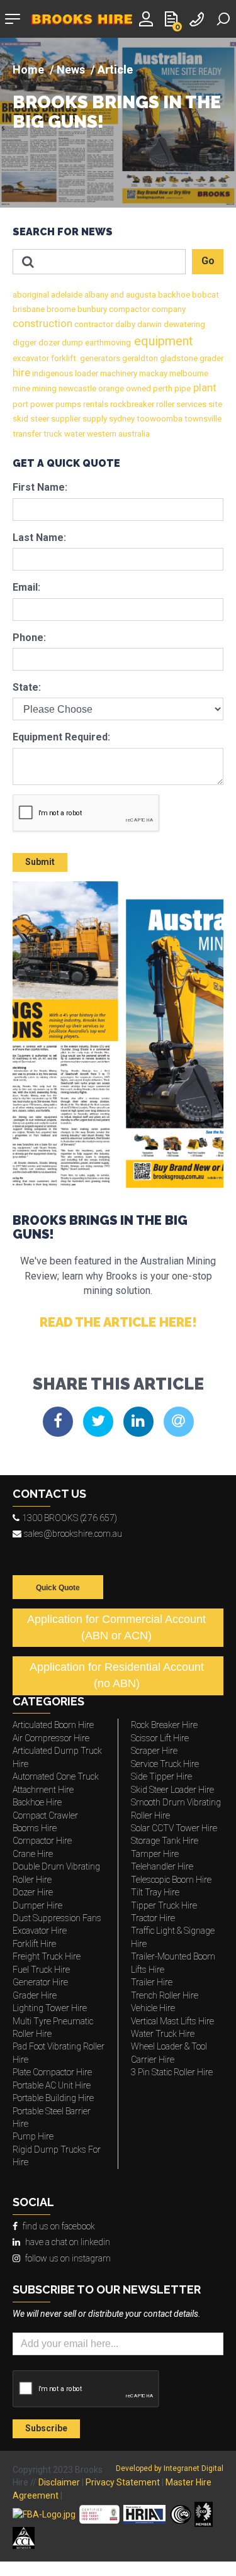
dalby (124, 324)
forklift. (64, 358)
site (214, 404)
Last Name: (39, 538)
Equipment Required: (61, 737)
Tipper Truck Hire (164, 1905)
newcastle (76, 388)
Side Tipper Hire (161, 1776)
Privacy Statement (123, 2482)
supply (94, 419)
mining (43, 388)
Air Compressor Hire (51, 1738)
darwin (149, 324)
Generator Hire (40, 1982)
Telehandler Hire (162, 1866)
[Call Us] (198, 18)
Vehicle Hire (153, 2008)
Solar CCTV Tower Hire (174, 1828)
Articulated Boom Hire (53, 1725)
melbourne (188, 373)
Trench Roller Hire (165, 1995)
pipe (182, 388)
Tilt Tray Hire (155, 1892)
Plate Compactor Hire (52, 2072)
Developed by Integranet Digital (170, 2468)
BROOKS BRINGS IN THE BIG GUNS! (117, 113)
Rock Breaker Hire (164, 1725)
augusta (140, 295)
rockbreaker (131, 404)
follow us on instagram (68, 2258)
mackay (152, 373)
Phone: (29, 638)
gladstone (178, 358)
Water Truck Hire (163, 2034)
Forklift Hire (34, 1944)
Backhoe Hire (37, 1802)
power (41, 404)
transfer (27, 434)
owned (138, 388)
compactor (128, 309)
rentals (95, 404)
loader (86, 373)
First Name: (40, 487)
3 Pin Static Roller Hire (172, 2072)
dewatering (183, 324)
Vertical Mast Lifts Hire (172, 2021)
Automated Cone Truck (56, 1776)
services (190, 404)
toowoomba (159, 419)
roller (164, 404)
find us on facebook (59, 2226)
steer (39, 419)
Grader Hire (35, 1995)
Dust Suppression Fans (57, 1918)
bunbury (91, 309)
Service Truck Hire (165, 1764)
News (71, 70)
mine (21, 388)
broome (60, 309)
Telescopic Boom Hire (171, 1880)
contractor (93, 324)
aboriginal (31, 295)
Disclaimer (59, 2482)
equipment (162, 341)
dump (71, 343)
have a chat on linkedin (68, 2242)
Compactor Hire (42, 1841)
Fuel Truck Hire (41, 1970)
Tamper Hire (155, 1854)
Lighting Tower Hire (50, 2008)
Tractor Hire (153, 1918)
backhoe (173, 295)
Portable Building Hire (53, 2098)
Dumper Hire (37, 1905)
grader (211, 358)
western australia (117, 434)
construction (42, 324)
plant (204, 388)
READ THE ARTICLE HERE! (118, 1322)
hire (21, 373)
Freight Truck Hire (47, 1956)
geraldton (139, 358)
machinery (118, 373)
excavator (31, 358)
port (20, 404)
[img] (118, 123)
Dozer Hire (33, 1892)
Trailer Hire (152, 1982)
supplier (65, 419)
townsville (202, 419)
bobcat (205, 295)
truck (52, 434)
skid (20, 419)
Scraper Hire (154, 1751)
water (74, 434)
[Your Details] (148, 18)
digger (25, 343)
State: (27, 687)
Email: (26, 587)
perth (162, 388)
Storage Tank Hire (165, 1841)
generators (99, 358)
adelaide (66, 295)
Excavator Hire (40, 1931)
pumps (67, 404)
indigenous (52, 373)
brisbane (29, 309)
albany (95, 295)
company (168, 309)
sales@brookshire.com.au (73, 1534)
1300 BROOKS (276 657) (70, 1518)
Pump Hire (33, 2136)
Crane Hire (33, 1854)
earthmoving (107, 343)
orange (110, 388)
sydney (121, 419)
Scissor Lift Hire (160, 1738)
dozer (48, 343)
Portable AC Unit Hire (52, 2085)
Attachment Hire (43, 1790)
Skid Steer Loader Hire (172, 1790)
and (116, 295)
